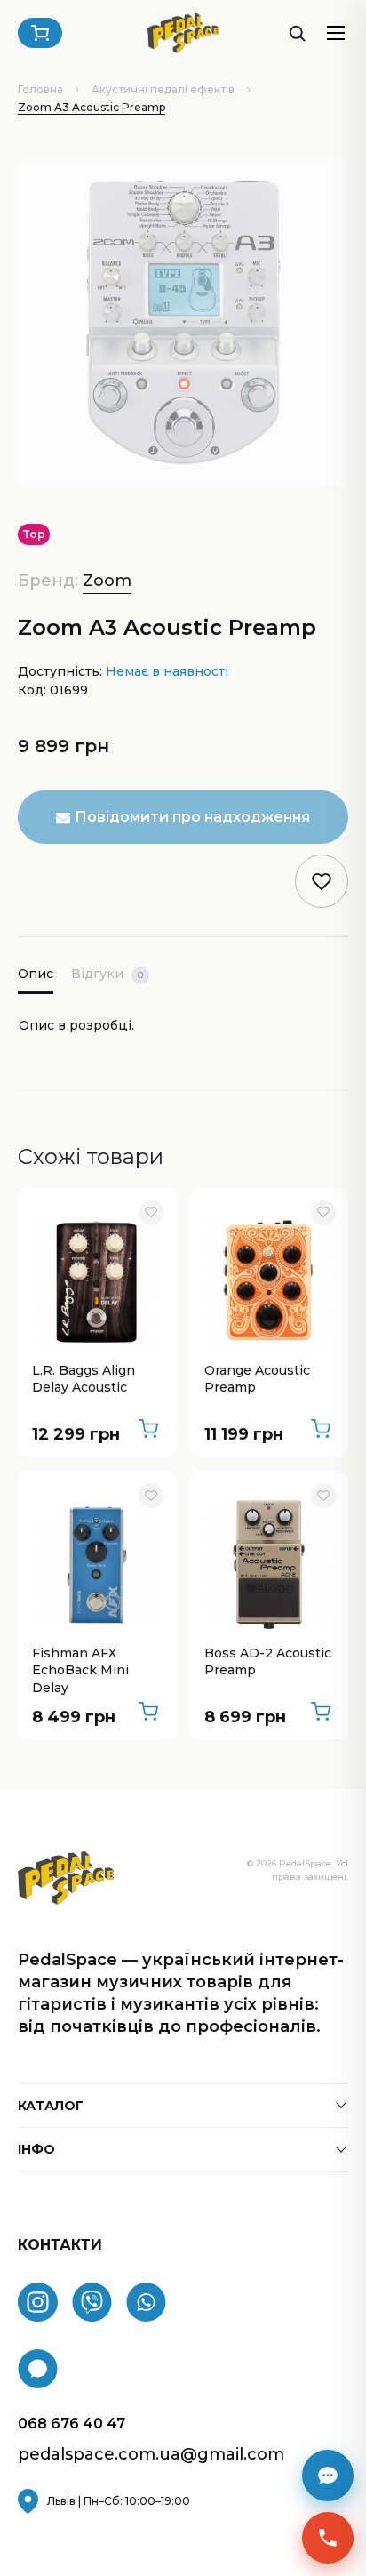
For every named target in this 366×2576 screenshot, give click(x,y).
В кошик (148, 1429)
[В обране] (151, 1213)
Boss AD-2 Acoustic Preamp (268, 1662)
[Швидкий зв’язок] (328, 2538)
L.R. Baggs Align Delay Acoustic (84, 1379)
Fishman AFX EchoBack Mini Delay (80, 1670)
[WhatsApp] (146, 2302)
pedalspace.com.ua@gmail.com (151, 2455)
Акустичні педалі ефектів (163, 89)
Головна (40, 89)
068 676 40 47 (72, 2424)
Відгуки (107, 974)
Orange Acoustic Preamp (257, 1379)
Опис (36, 974)
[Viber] (92, 2302)
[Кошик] (40, 33)
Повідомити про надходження (192, 817)
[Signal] (38, 2369)
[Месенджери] (328, 2476)
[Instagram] (38, 2302)
